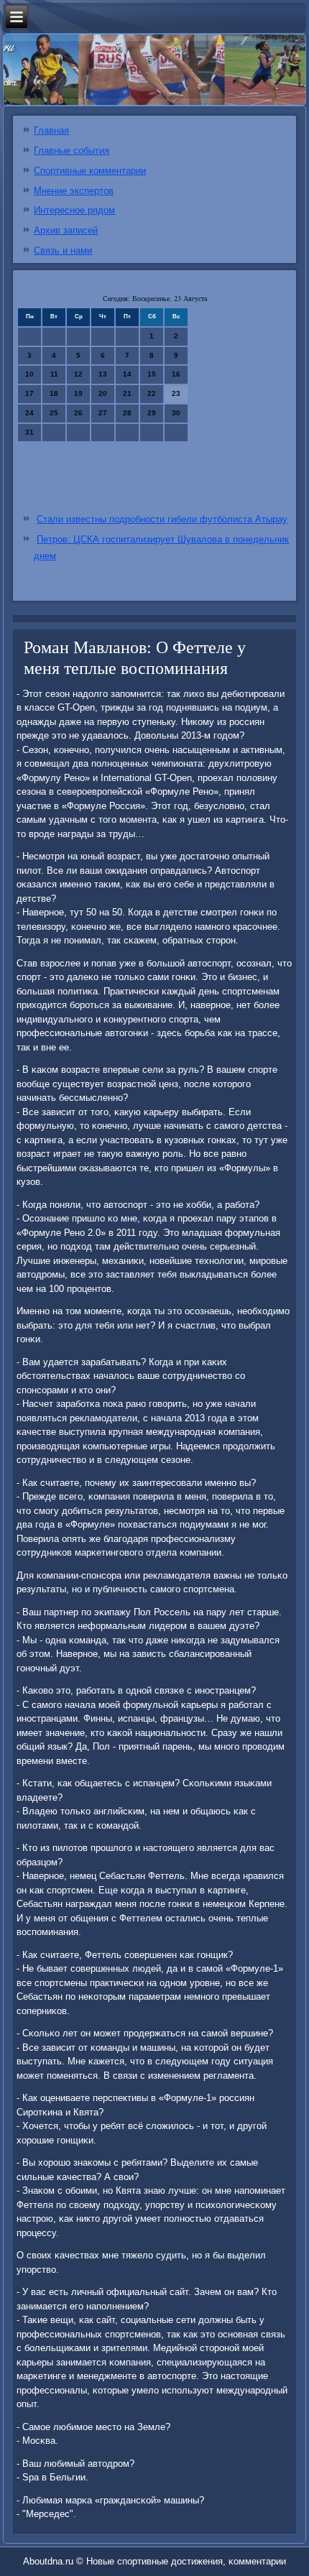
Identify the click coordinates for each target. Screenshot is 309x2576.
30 (176, 413)
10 (29, 374)
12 (78, 374)
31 (29, 432)
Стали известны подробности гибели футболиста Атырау (162, 519)
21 (127, 393)
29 (152, 413)
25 (54, 413)
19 (78, 393)
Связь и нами (63, 250)
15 (152, 374)
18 (54, 393)
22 (152, 393)
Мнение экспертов (74, 191)
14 (127, 374)
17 (29, 393)
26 (78, 413)
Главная (51, 130)
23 (176, 393)
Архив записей (66, 230)
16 (176, 374)
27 (103, 413)
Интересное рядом (74, 210)
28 (127, 413)
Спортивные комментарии (90, 171)
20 (103, 393)
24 (29, 413)
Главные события (72, 151)
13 (103, 374)
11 (54, 374)
